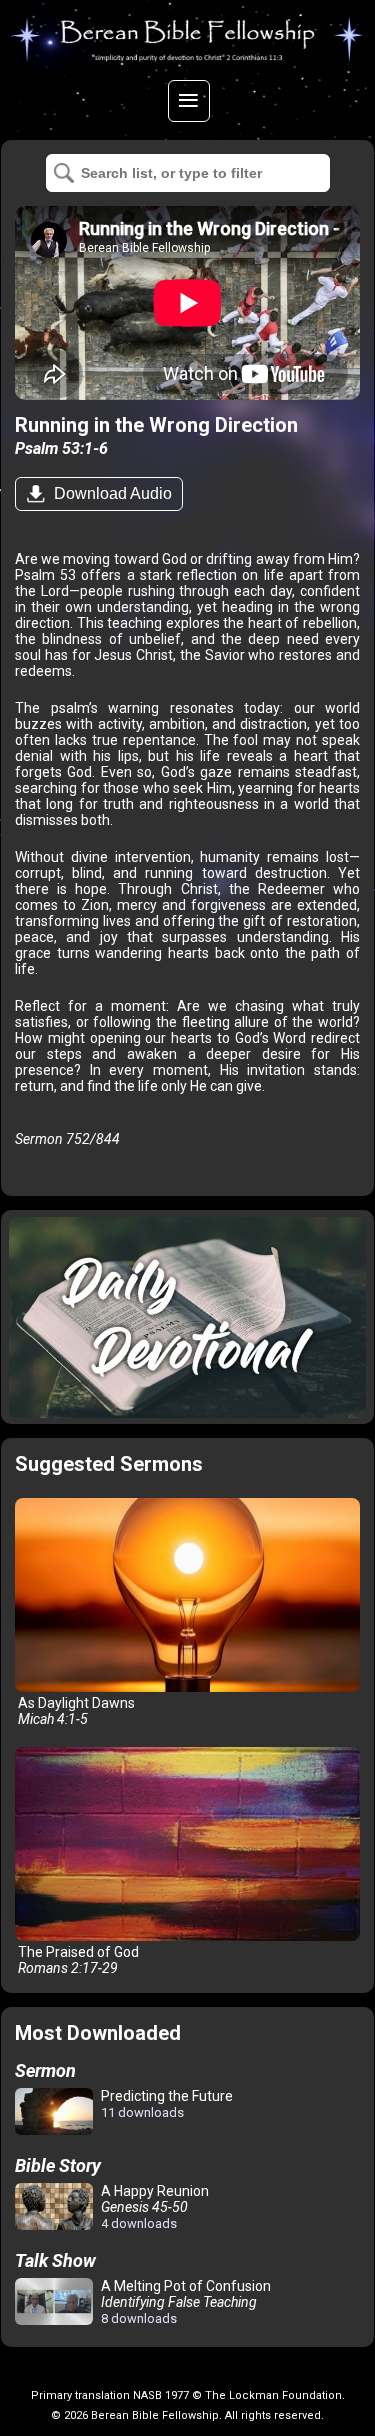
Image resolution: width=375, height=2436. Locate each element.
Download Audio (111, 493)
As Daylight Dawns (75, 1711)
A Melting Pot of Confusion (184, 2302)
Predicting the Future (165, 2104)
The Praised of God (77, 1960)
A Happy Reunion (153, 2207)
